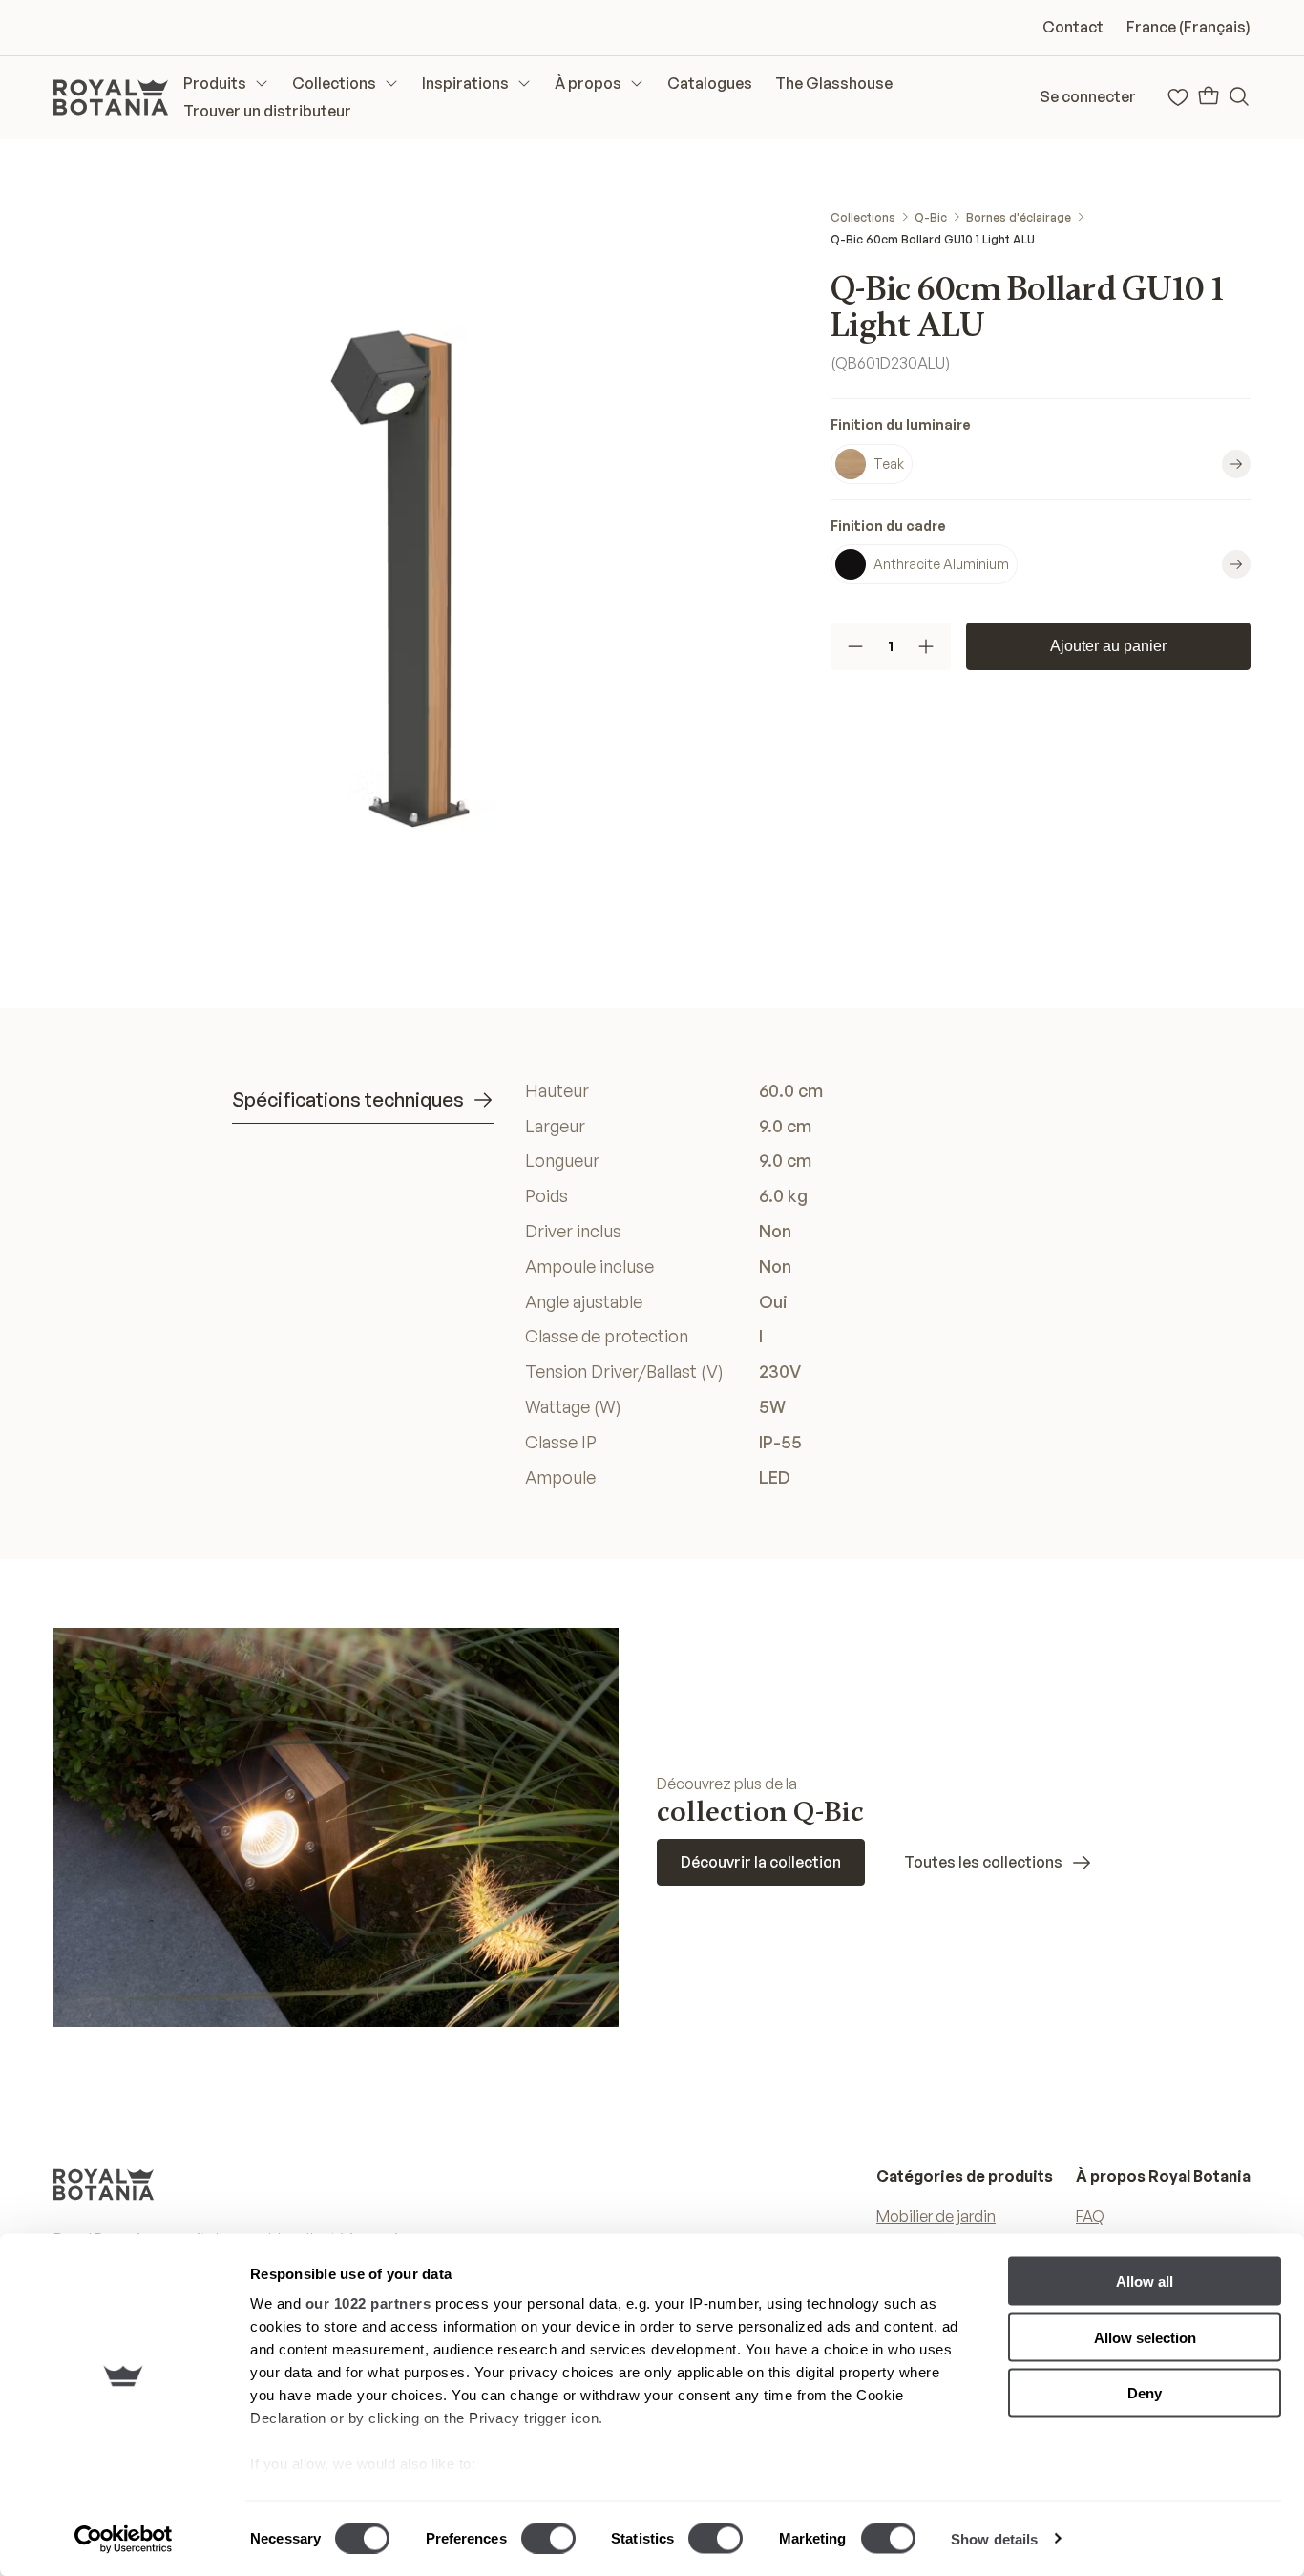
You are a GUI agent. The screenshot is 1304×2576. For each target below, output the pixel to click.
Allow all (1145, 2281)
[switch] (548, 2538)
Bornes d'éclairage (1019, 217)
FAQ (1090, 2216)
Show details (994, 2538)
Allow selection (1145, 2337)
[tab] (363, 1100)
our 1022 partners (368, 2303)
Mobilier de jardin (936, 2216)
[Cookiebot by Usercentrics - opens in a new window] (124, 2539)
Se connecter (1088, 96)
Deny (1145, 2393)
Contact (1073, 27)
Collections (863, 217)
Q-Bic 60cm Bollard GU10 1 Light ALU (933, 239)
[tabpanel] (799, 1284)
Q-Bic (931, 217)
